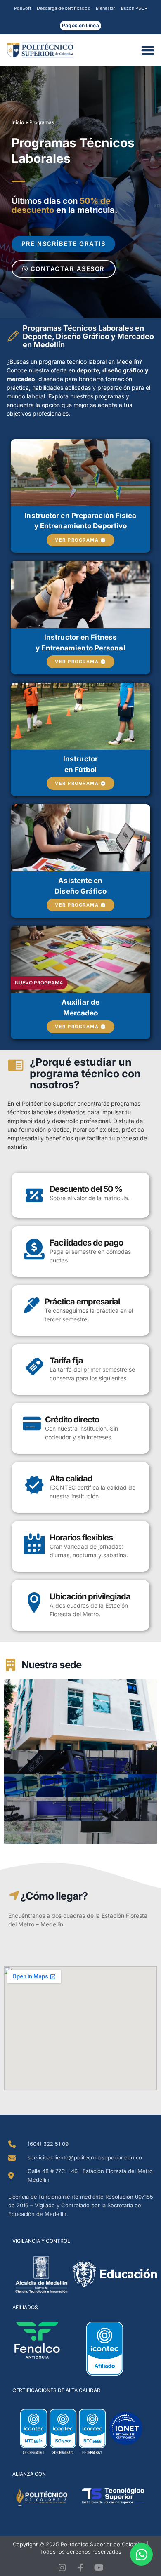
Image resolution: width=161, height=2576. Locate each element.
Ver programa (77, 540)
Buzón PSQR (134, 8)
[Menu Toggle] (150, 50)
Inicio (18, 122)
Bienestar (105, 8)
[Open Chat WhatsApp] (141, 2554)
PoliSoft (22, 8)
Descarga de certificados (63, 8)
